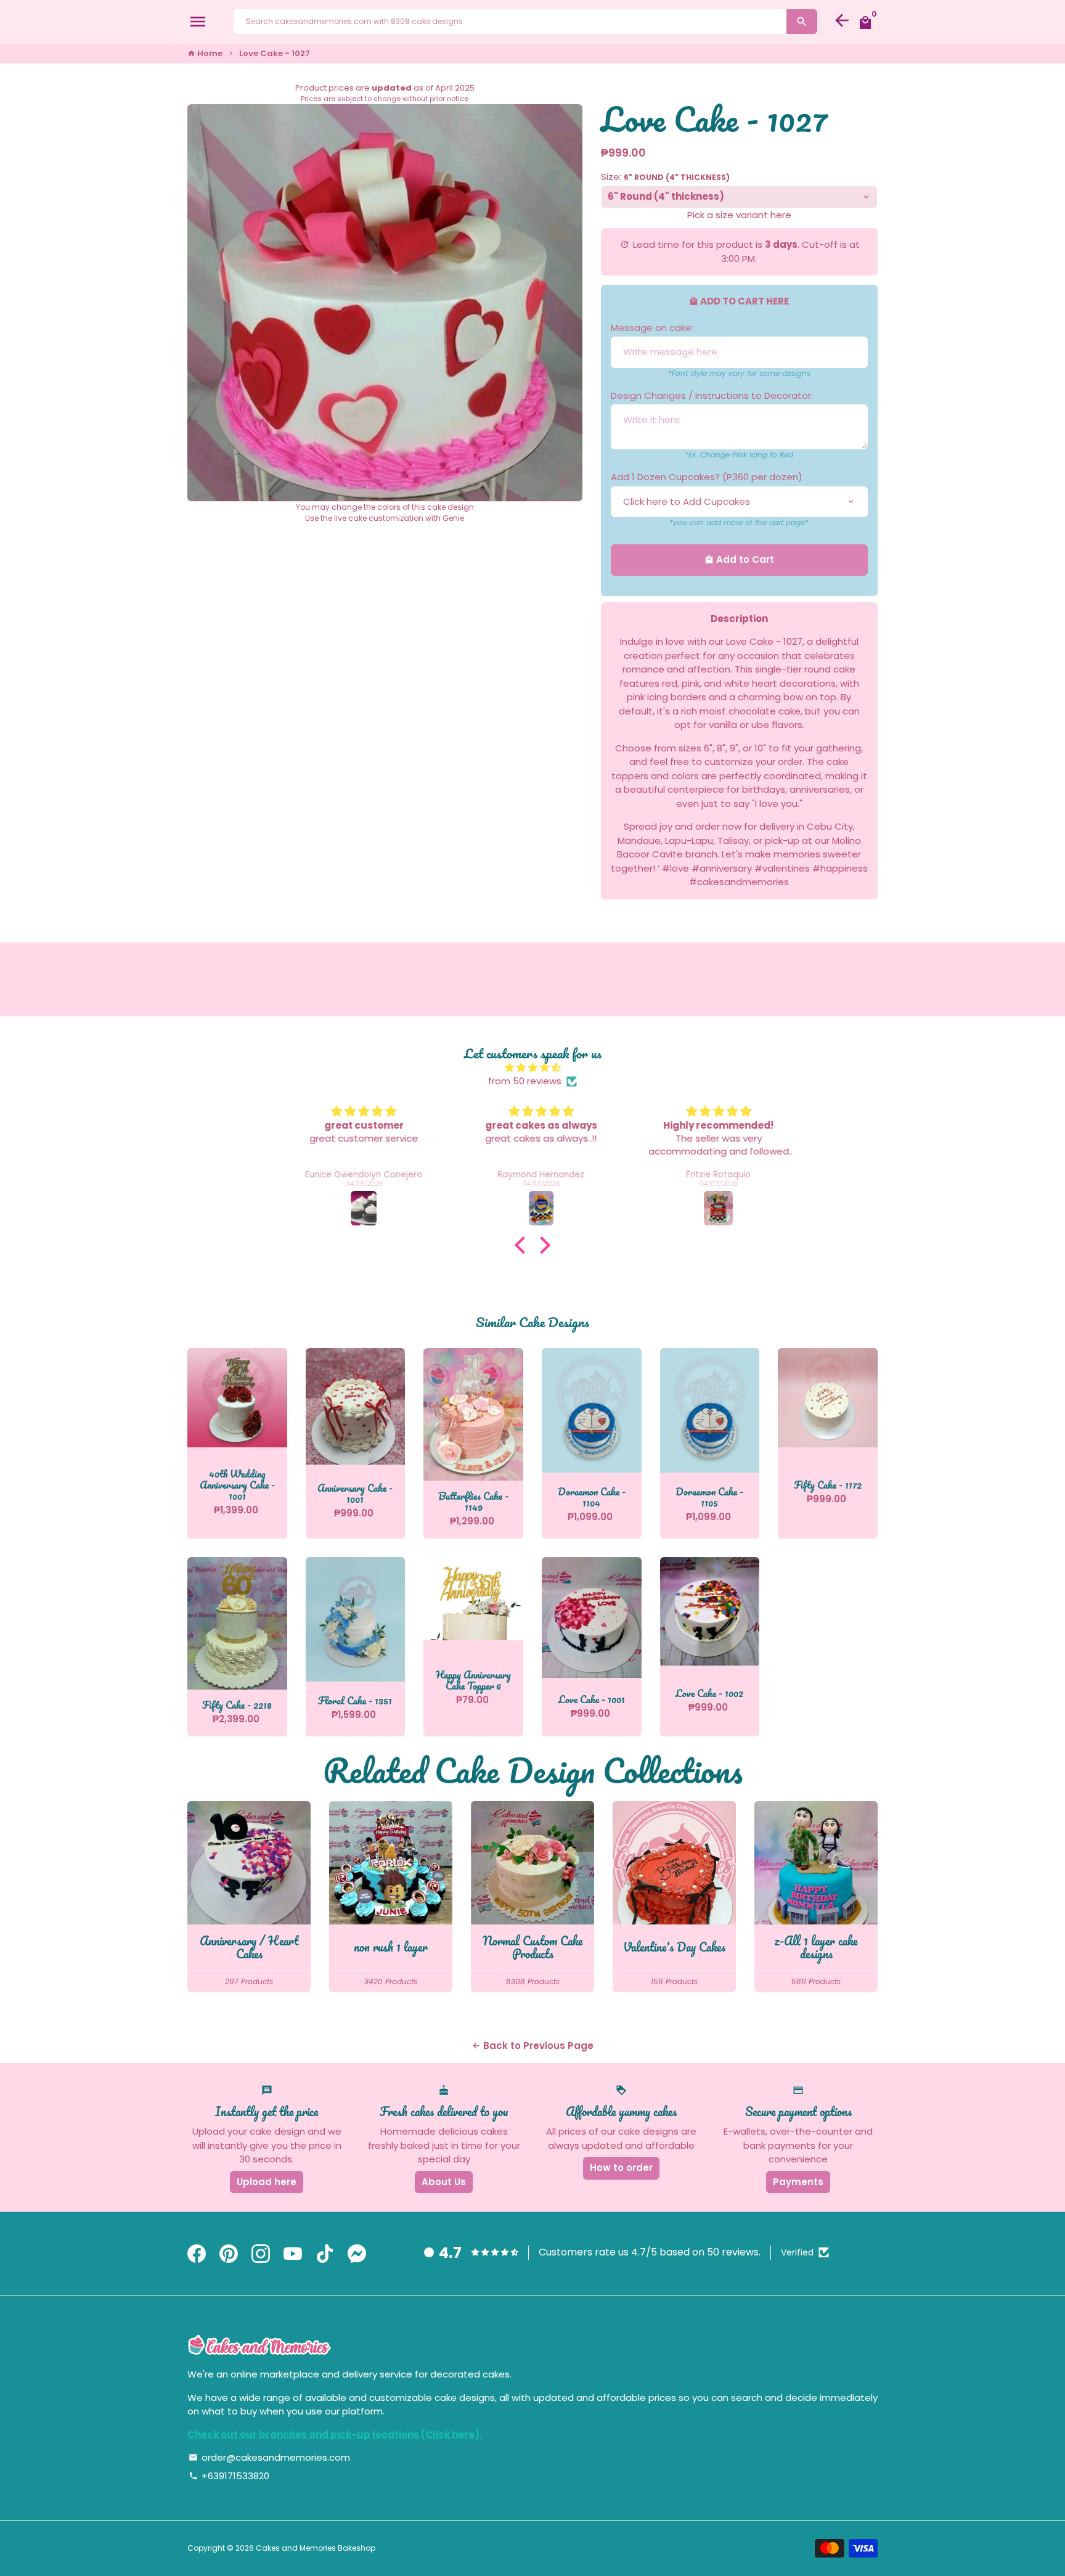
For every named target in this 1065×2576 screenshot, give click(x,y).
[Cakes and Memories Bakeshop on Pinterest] (229, 2254)
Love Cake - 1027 (275, 53)
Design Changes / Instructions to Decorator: (712, 395)
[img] (532, 1068)
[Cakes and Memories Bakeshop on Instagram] (261, 2254)
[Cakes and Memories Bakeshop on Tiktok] (325, 2254)
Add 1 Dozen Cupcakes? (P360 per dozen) (707, 477)
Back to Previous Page (532, 2046)
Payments (798, 2182)
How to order (621, 2168)
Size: (665, 177)
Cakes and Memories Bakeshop (316, 2548)
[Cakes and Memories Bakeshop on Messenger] (357, 2254)
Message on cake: (652, 328)
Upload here (267, 2182)
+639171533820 (229, 2476)
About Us (444, 2182)
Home (205, 53)
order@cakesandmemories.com (269, 2457)
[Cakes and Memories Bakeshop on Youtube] (293, 2254)
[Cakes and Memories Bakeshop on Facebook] (197, 2254)
